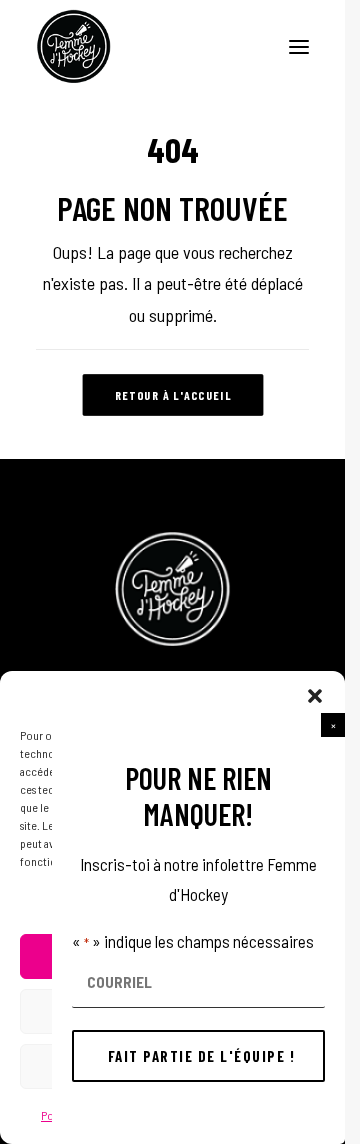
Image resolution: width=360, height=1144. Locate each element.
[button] (333, 725)
